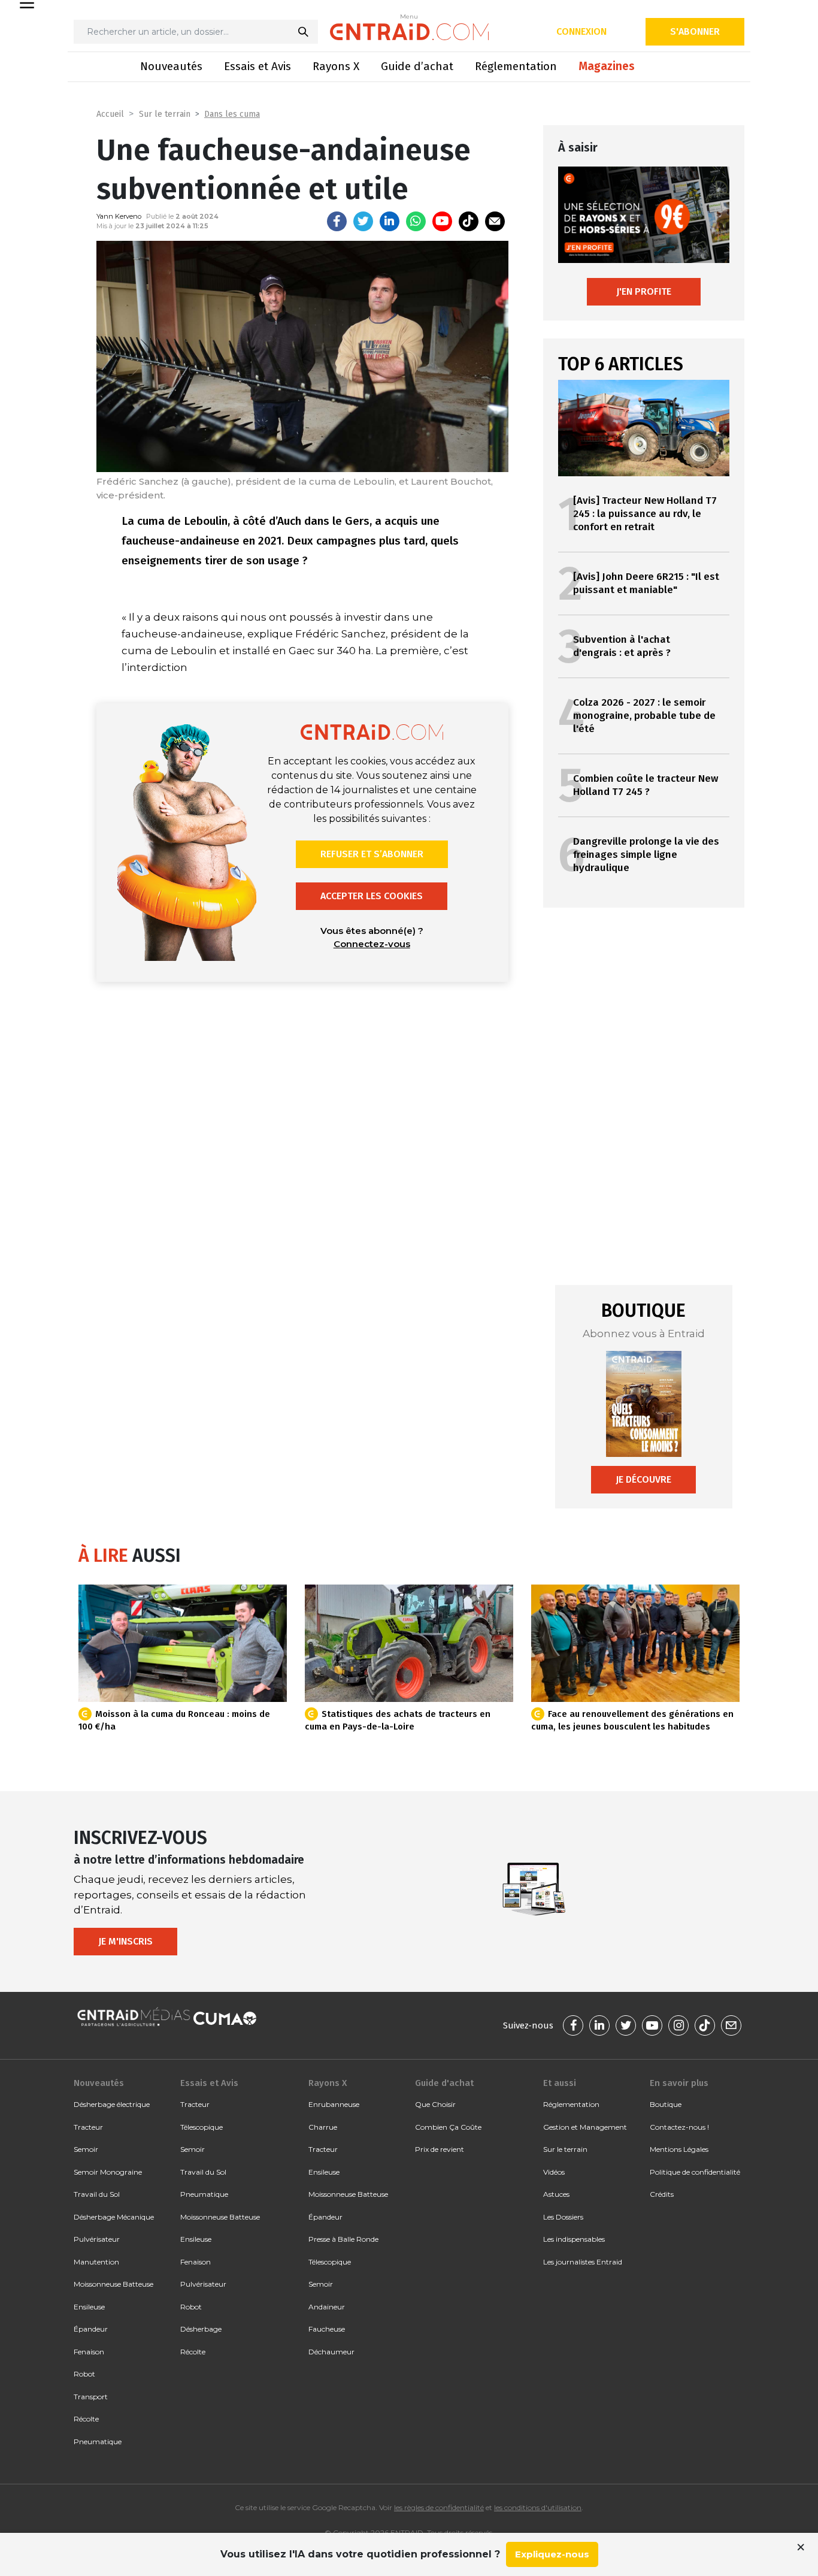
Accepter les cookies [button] (372, 896)
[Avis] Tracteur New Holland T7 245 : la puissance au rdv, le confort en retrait (645, 514)
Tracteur (88, 2127)
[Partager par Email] (495, 221)
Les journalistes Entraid (583, 2262)
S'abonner (695, 31)
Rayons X (336, 66)
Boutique (666, 2104)
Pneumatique (98, 2442)
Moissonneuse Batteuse (113, 2284)
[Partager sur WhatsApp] (416, 221)
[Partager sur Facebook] (337, 221)
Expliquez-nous (552, 2554)
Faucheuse (327, 2329)
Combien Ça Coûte (448, 2127)
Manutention (96, 2262)
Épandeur (91, 2329)
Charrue (323, 2127)
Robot (84, 2374)
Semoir (86, 2149)
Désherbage (201, 2329)
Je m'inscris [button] (125, 1941)
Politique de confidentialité (695, 2172)
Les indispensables (574, 2239)
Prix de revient (440, 2149)
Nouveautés (171, 66)
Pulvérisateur (97, 2239)
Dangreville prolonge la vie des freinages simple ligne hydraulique (646, 855)
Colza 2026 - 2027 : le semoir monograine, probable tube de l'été (644, 716)
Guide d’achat (417, 66)
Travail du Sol (97, 2194)
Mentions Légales (679, 2149)
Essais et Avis (257, 66)
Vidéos (554, 2172)
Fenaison (89, 2352)
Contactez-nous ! (679, 2127)
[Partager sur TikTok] (469, 221)
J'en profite (644, 291)
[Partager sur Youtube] (442, 221)
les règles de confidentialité (439, 2507)
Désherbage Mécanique (114, 2217)
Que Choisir (435, 2104)
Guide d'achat (444, 2083)
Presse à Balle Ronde (343, 2239)
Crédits (662, 2194)
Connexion (581, 31)
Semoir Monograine (108, 2172)
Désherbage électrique (112, 2104)
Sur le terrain (165, 114)
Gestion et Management (585, 2127)
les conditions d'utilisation (538, 2507)
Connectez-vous (372, 944)
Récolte (86, 2419)
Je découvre (643, 1479)
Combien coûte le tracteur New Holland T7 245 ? (646, 785)
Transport (91, 2397)
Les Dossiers (563, 2217)
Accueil (110, 114)
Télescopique (202, 2127)
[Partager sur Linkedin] (390, 221)
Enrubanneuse (334, 2104)
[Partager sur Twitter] (363, 221)
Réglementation (516, 66)
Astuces (556, 2194)
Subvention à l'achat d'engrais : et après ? (622, 646)
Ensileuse (89, 2307)
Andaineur (327, 2307)
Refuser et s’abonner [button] (372, 854)
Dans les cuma (232, 114)
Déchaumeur (331, 2352)
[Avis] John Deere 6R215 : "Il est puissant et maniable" (646, 583)
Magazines (607, 66)
